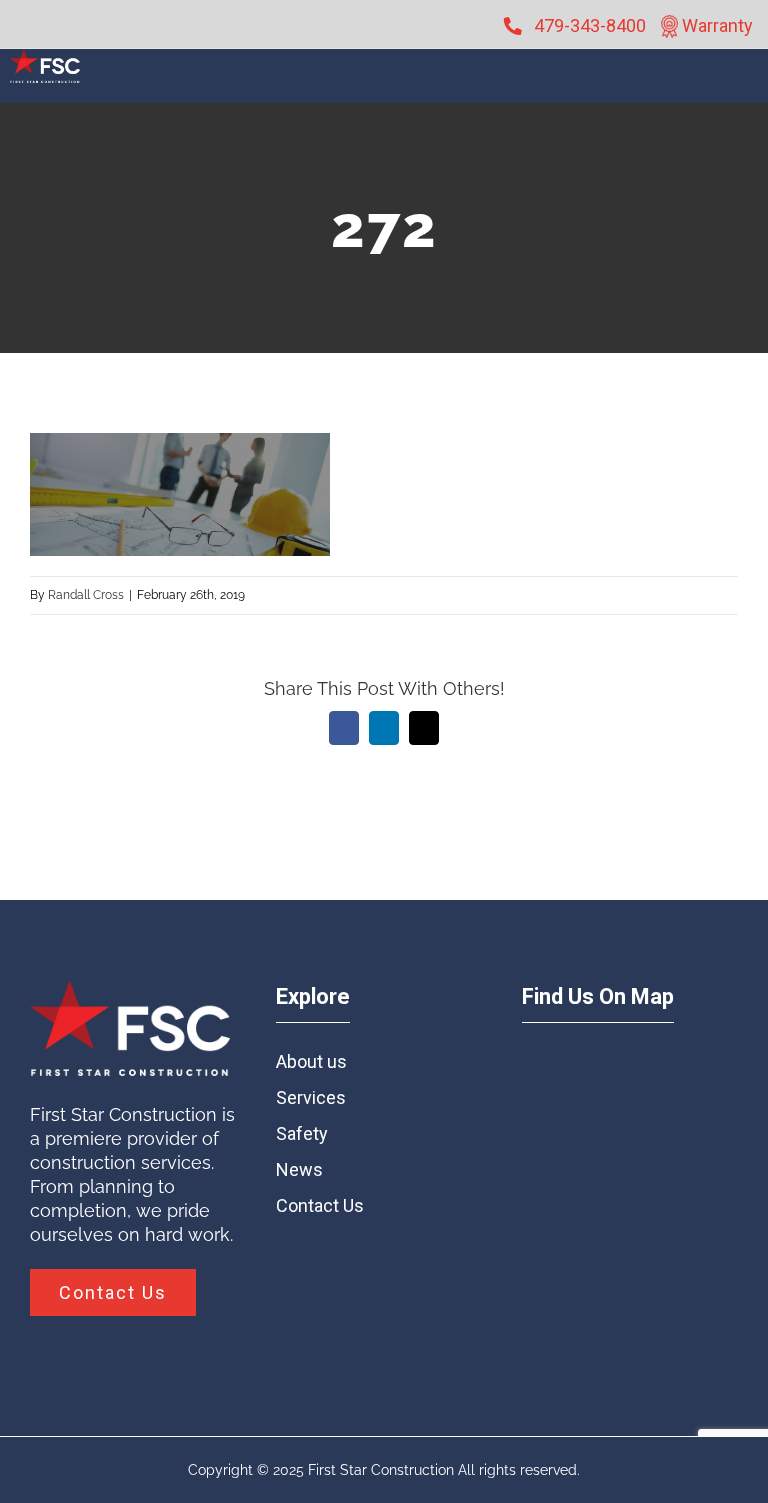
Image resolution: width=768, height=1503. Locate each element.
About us (311, 1061)
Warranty (715, 25)
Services (311, 1097)
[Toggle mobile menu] (745, 86)
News (299, 1169)
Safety (302, 1133)
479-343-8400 (590, 25)
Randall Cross (86, 595)
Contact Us (320, 1205)
